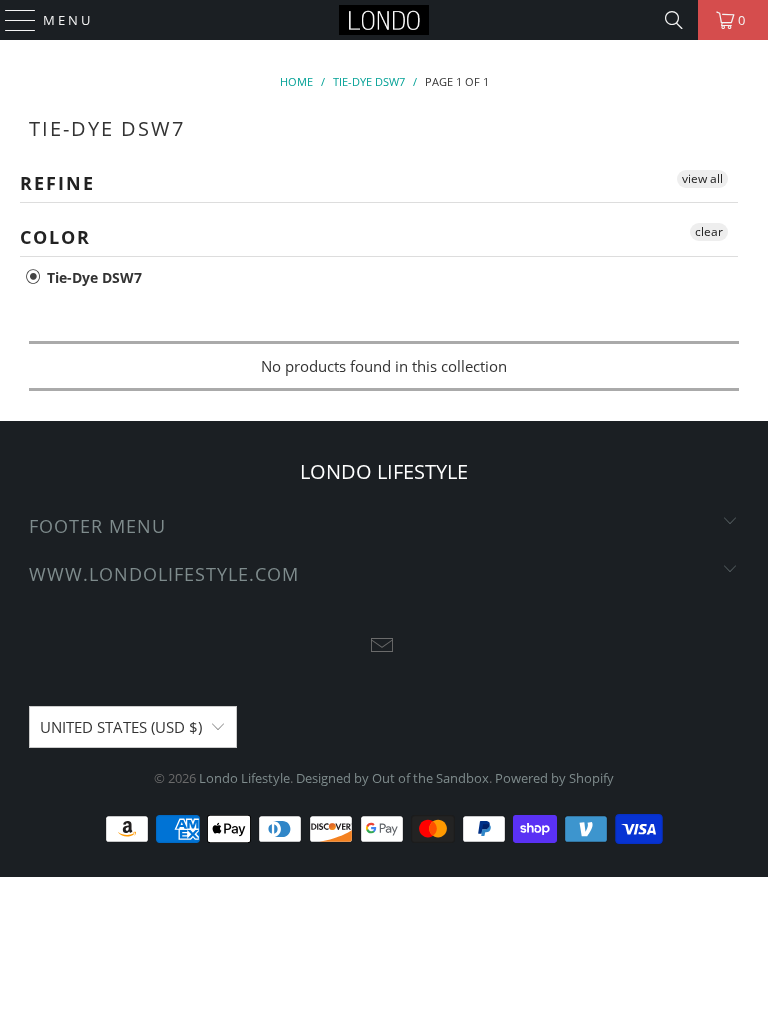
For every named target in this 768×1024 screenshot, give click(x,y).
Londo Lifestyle (244, 778)
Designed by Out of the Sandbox (392, 778)
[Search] (674, 20)
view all (702, 178)
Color (55, 237)
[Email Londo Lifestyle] (383, 646)
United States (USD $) (121, 727)
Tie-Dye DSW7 (92, 277)
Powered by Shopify (554, 778)
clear (709, 231)
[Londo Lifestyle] (384, 20)
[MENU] (11, 20)
